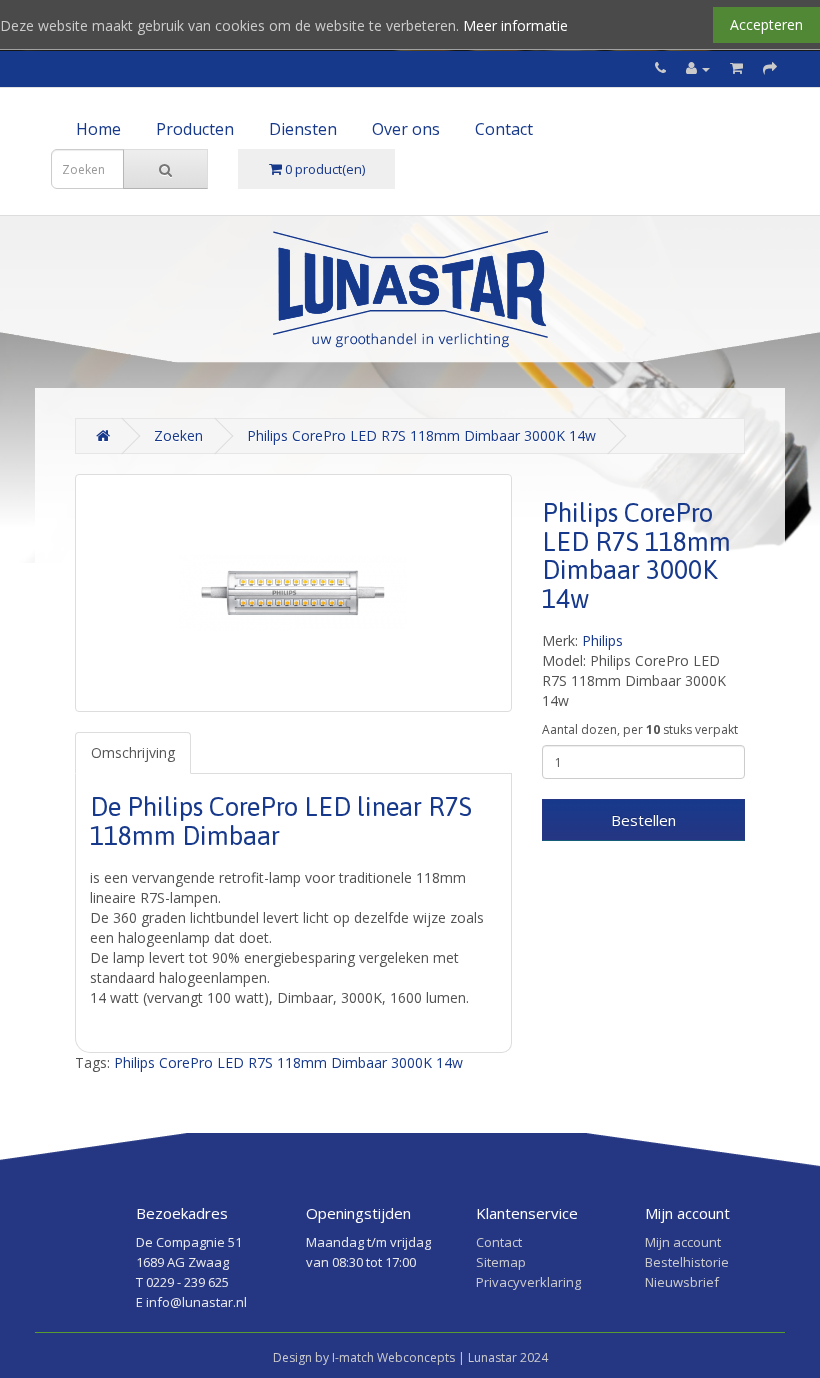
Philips (602, 640)
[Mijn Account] (698, 68)
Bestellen (643, 820)
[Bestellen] (770, 68)
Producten (195, 129)
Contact (504, 129)
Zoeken (178, 435)
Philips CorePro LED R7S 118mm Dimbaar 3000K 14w (421, 435)
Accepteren (766, 24)
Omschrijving (133, 752)
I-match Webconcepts (393, 1357)
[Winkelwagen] (736, 68)
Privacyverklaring (528, 1282)
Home (98, 129)
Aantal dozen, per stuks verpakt (640, 729)
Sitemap (501, 1262)
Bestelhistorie (687, 1262)
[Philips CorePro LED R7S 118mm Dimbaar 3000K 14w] (293, 593)
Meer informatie (515, 25)
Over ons (406, 129)
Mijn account (683, 1242)
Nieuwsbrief (682, 1282)
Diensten (303, 129)
